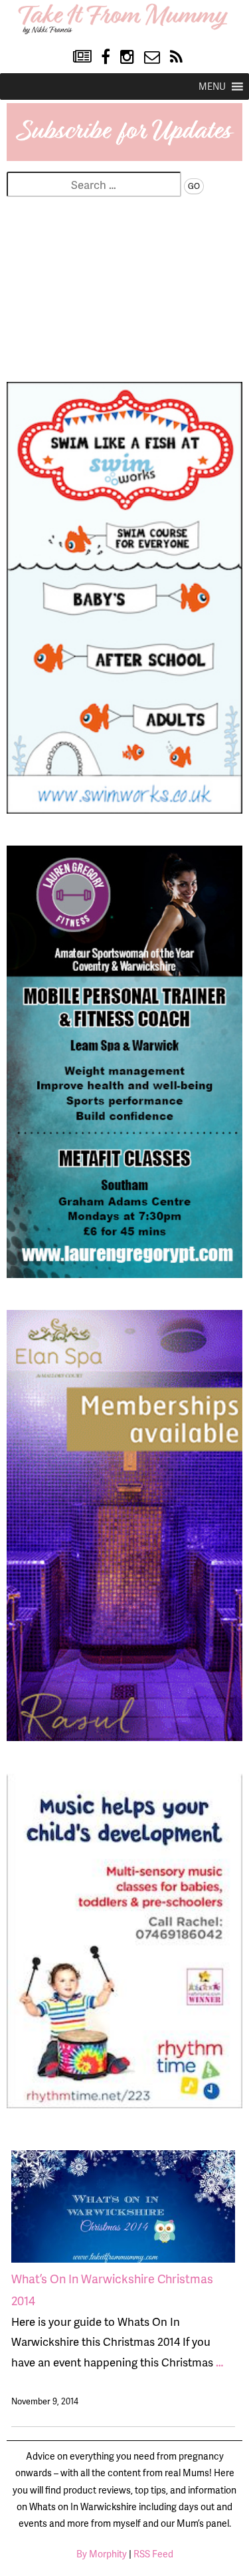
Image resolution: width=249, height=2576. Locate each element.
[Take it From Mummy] (125, 32)
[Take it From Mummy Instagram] (127, 57)
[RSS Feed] (176, 57)
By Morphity (102, 2554)
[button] (212, 86)
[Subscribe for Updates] (124, 156)
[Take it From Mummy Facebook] (106, 57)
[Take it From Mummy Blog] (82, 57)
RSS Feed (153, 2554)
